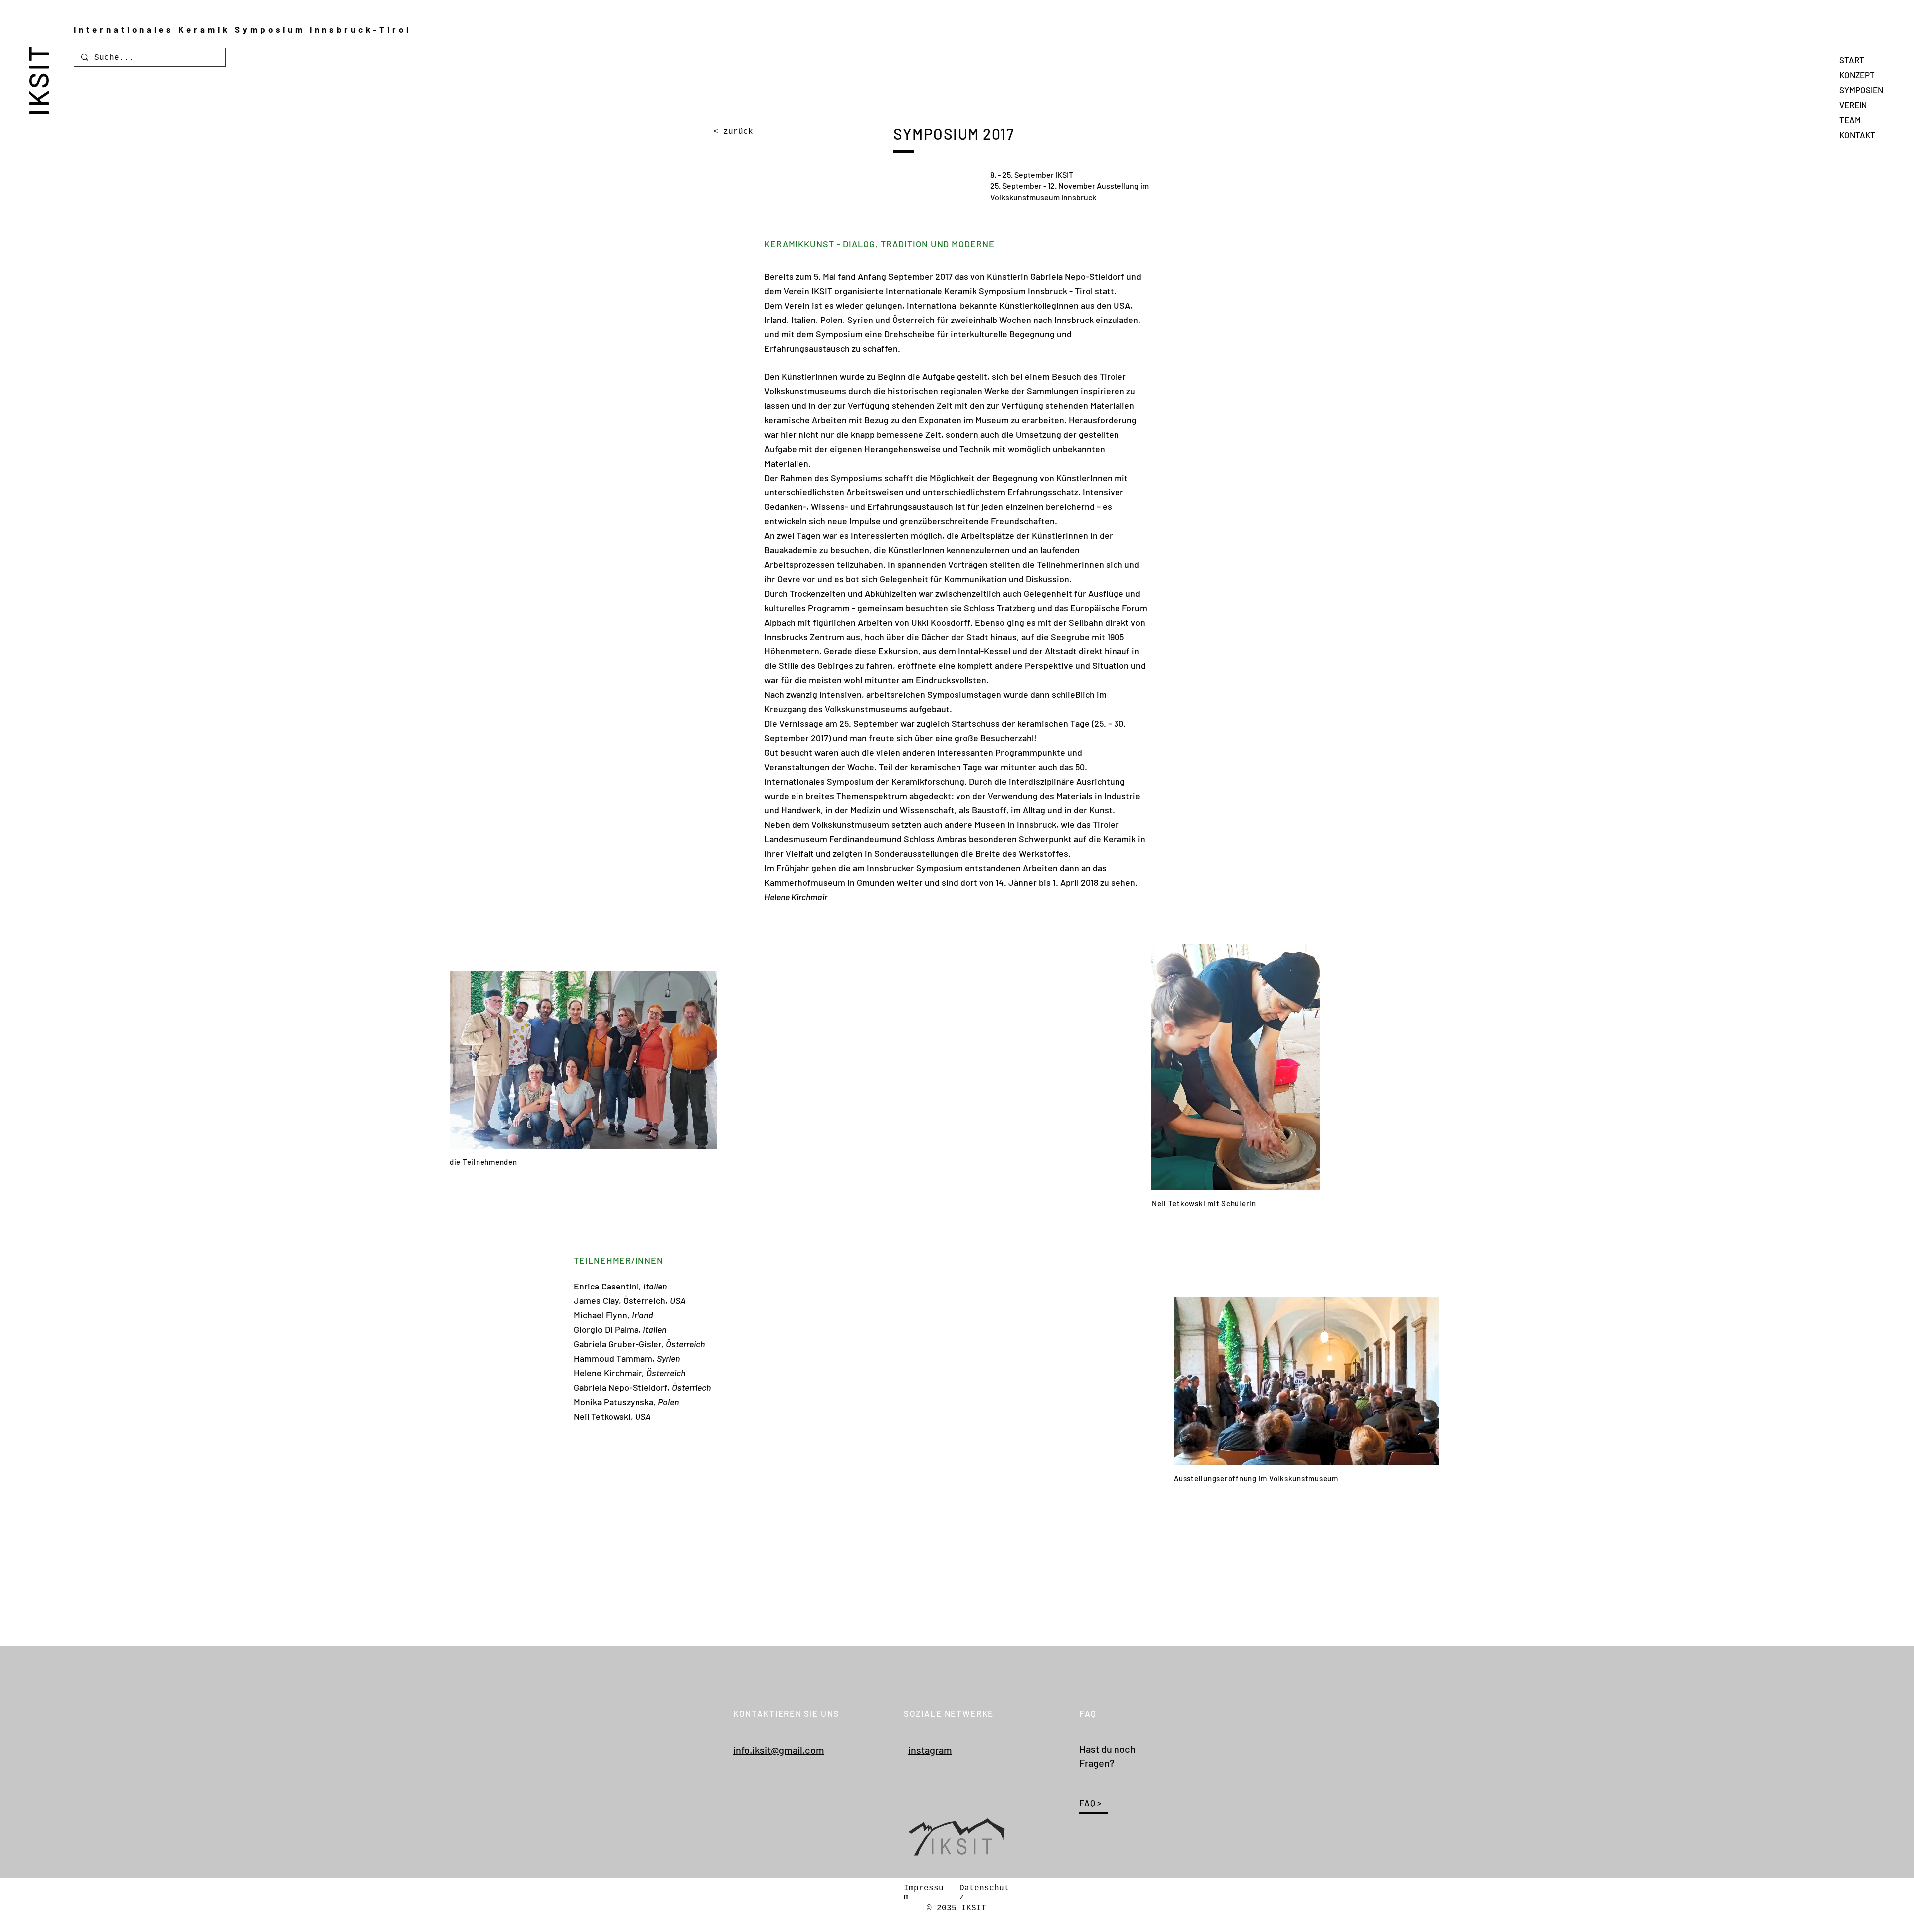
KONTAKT (1857, 135)
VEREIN (1853, 105)
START (1852, 60)
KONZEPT (1857, 75)
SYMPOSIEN (1861, 90)
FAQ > (1090, 1803)
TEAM (1850, 120)
